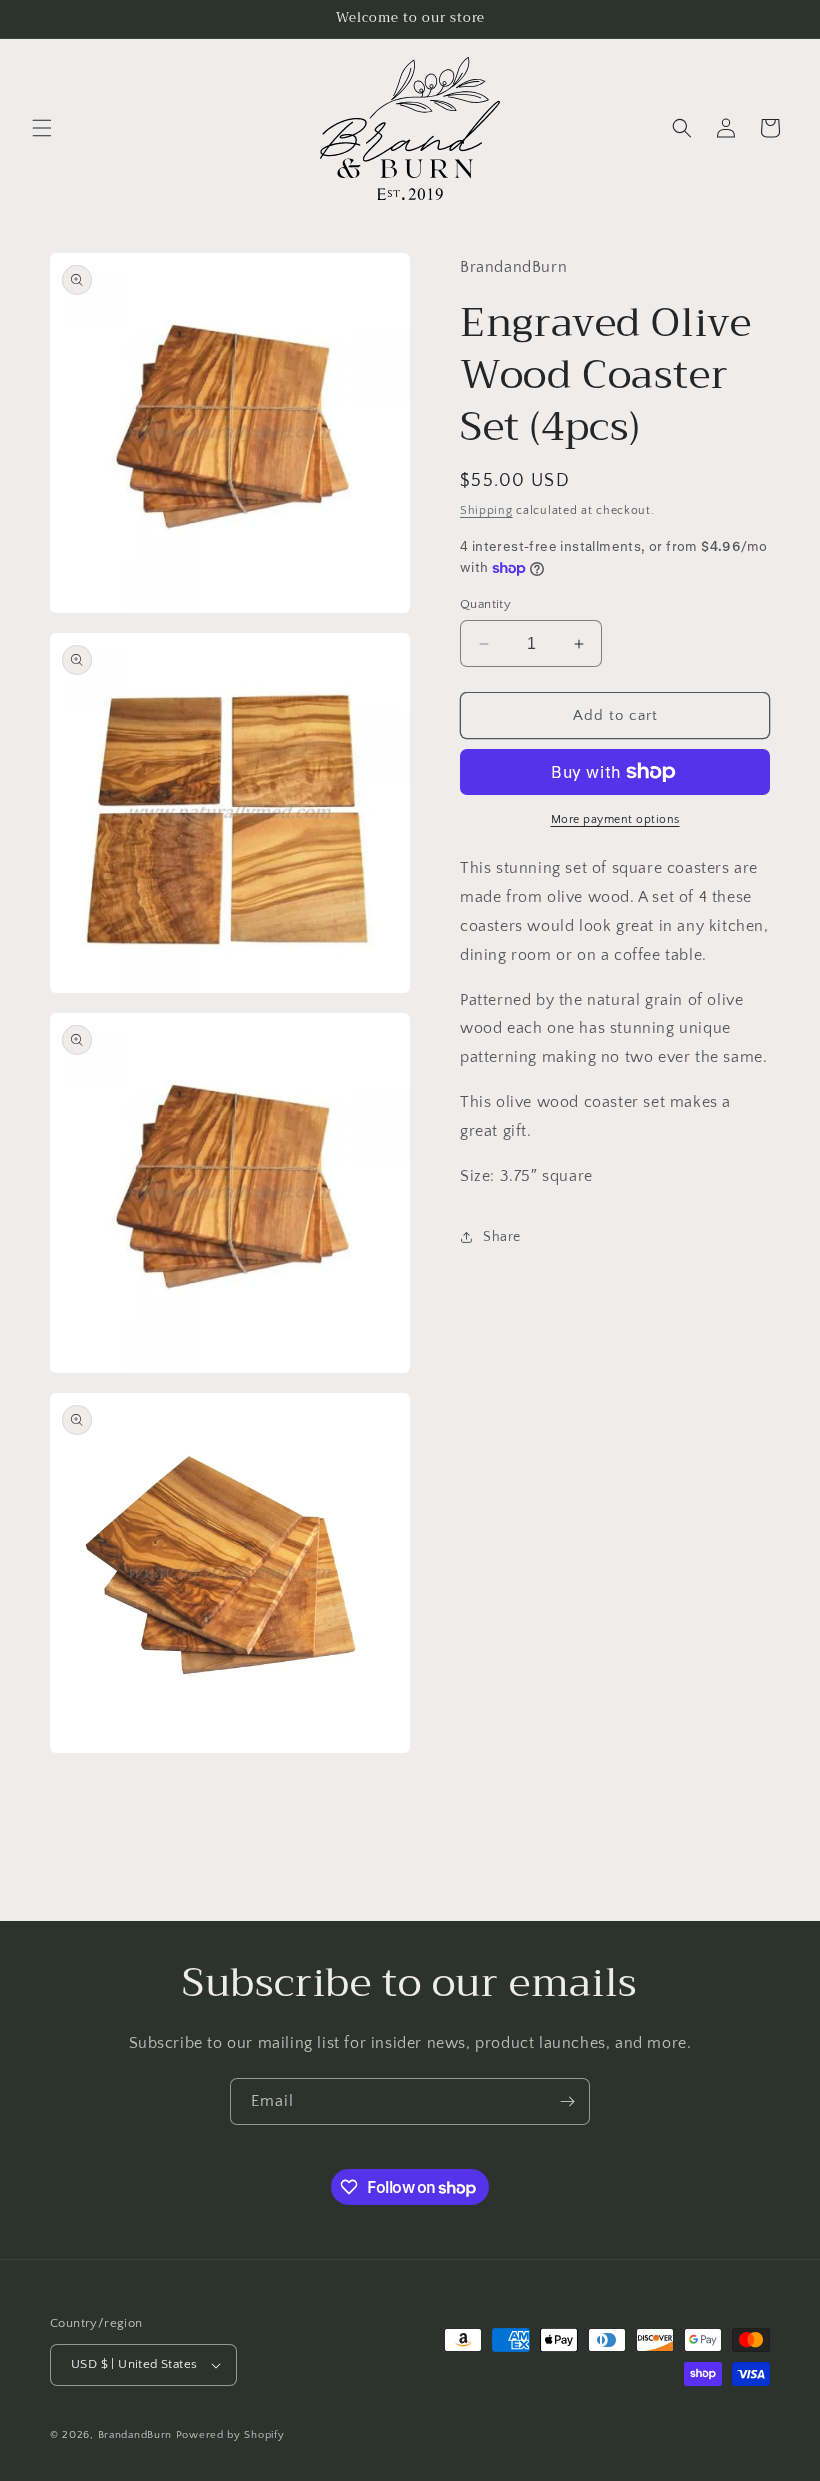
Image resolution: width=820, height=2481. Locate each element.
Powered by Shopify (230, 2435)
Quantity (485, 604)
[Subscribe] (567, 2101)
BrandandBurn (135, 2435)
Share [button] (502, 1237)
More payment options (615, 819)
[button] (42, 128)
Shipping (486, 510)
